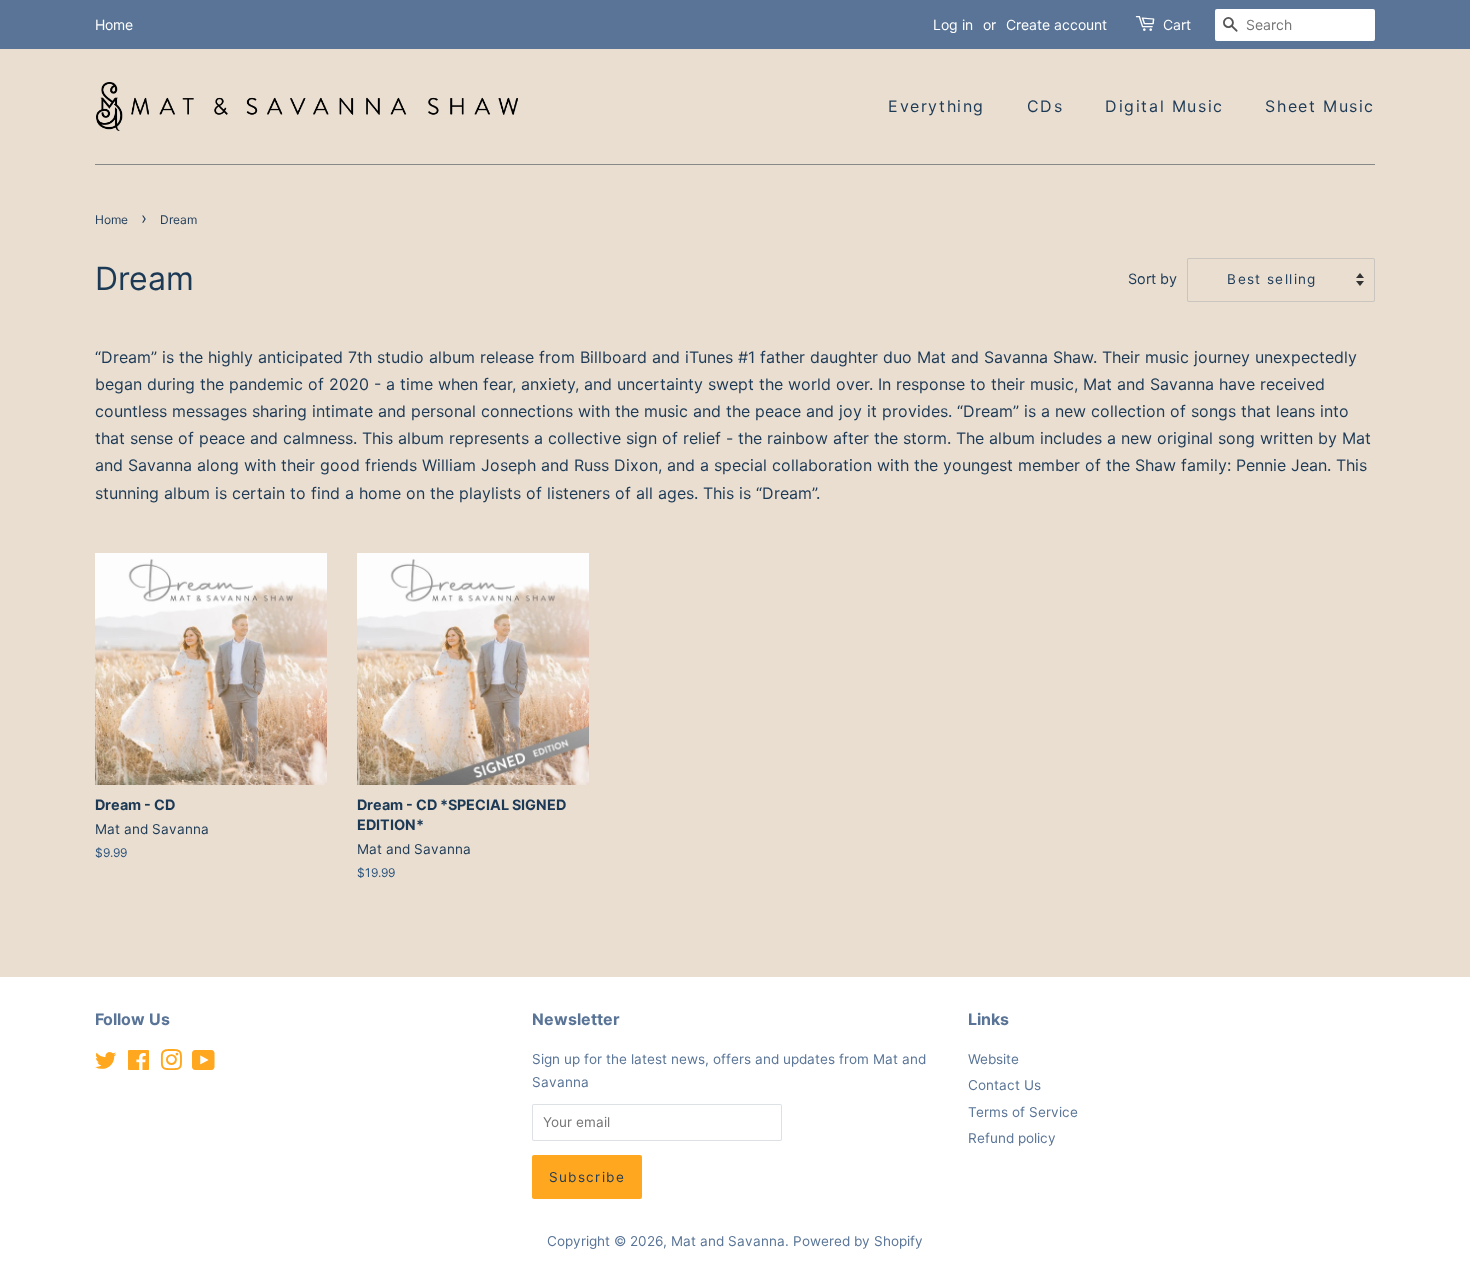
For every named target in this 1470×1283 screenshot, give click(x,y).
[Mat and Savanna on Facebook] (138, 1064)
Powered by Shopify (858, 1241)
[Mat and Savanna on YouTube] (203, 1064)
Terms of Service (1023, 1112)
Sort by (1152, 278)
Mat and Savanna (728, 1241)
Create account (1056, 24)
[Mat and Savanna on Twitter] (106, 1064)
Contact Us (1004, 1085)
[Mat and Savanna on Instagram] (171, 1064)
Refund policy (1012, 1138)
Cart (1177, 24)
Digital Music (1164, 106)
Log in (953, 24)
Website (993, 1059)
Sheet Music (1320, 106)
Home (114, 24)
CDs (1045, 106)
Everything (936, 106)
